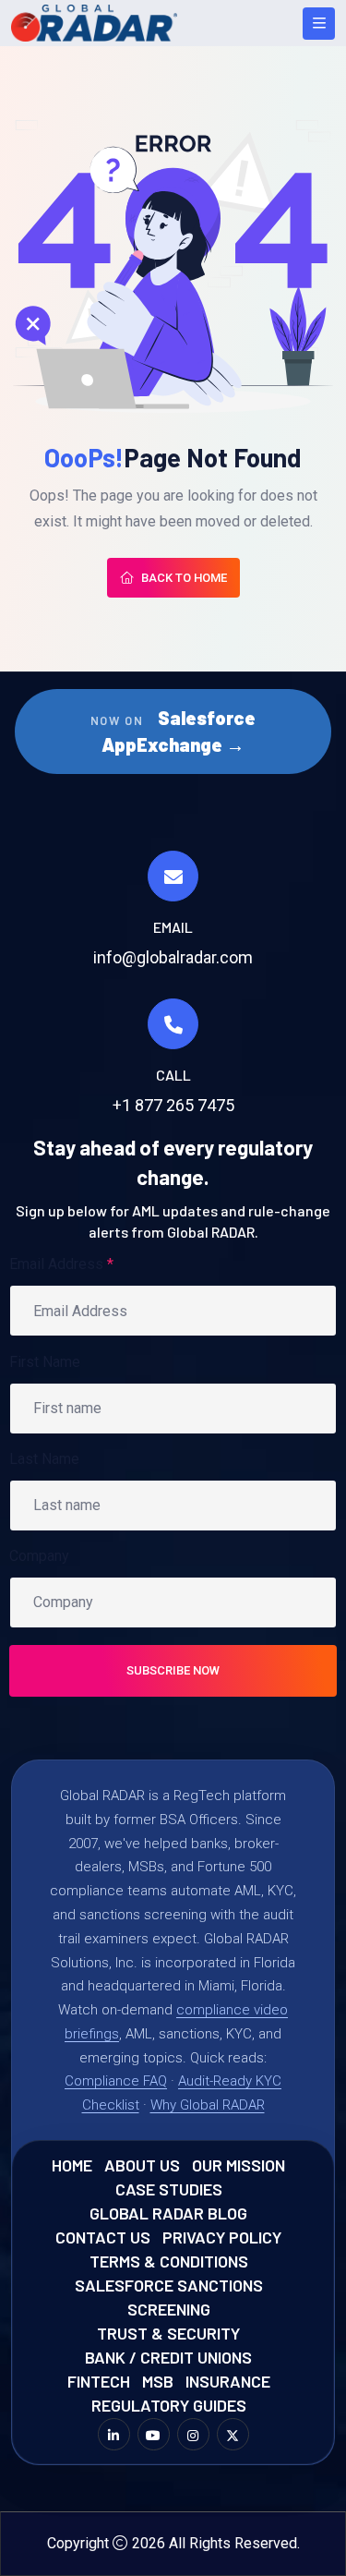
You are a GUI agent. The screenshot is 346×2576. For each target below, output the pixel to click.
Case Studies (169, 2189)
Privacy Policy (222, 2237)
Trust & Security (168, 2333)
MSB (158, 2381)
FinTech (99, 2381)
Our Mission (239, 2165)
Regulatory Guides (169, 2405)
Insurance (228, 2381)
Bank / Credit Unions (168, 2357)
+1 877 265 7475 (173, 1105)
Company (39, 1556)
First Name (45, 1362)
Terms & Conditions (169, 2261)
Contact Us (103, 2237)
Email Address (61, 1264)
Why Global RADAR (208, 2105)
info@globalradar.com (173, 957)
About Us (142, 2165)
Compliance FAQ (116, 2081)
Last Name (44, 1459)
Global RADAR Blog (168, 2213)
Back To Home (184, 578)
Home (72, 2165)
